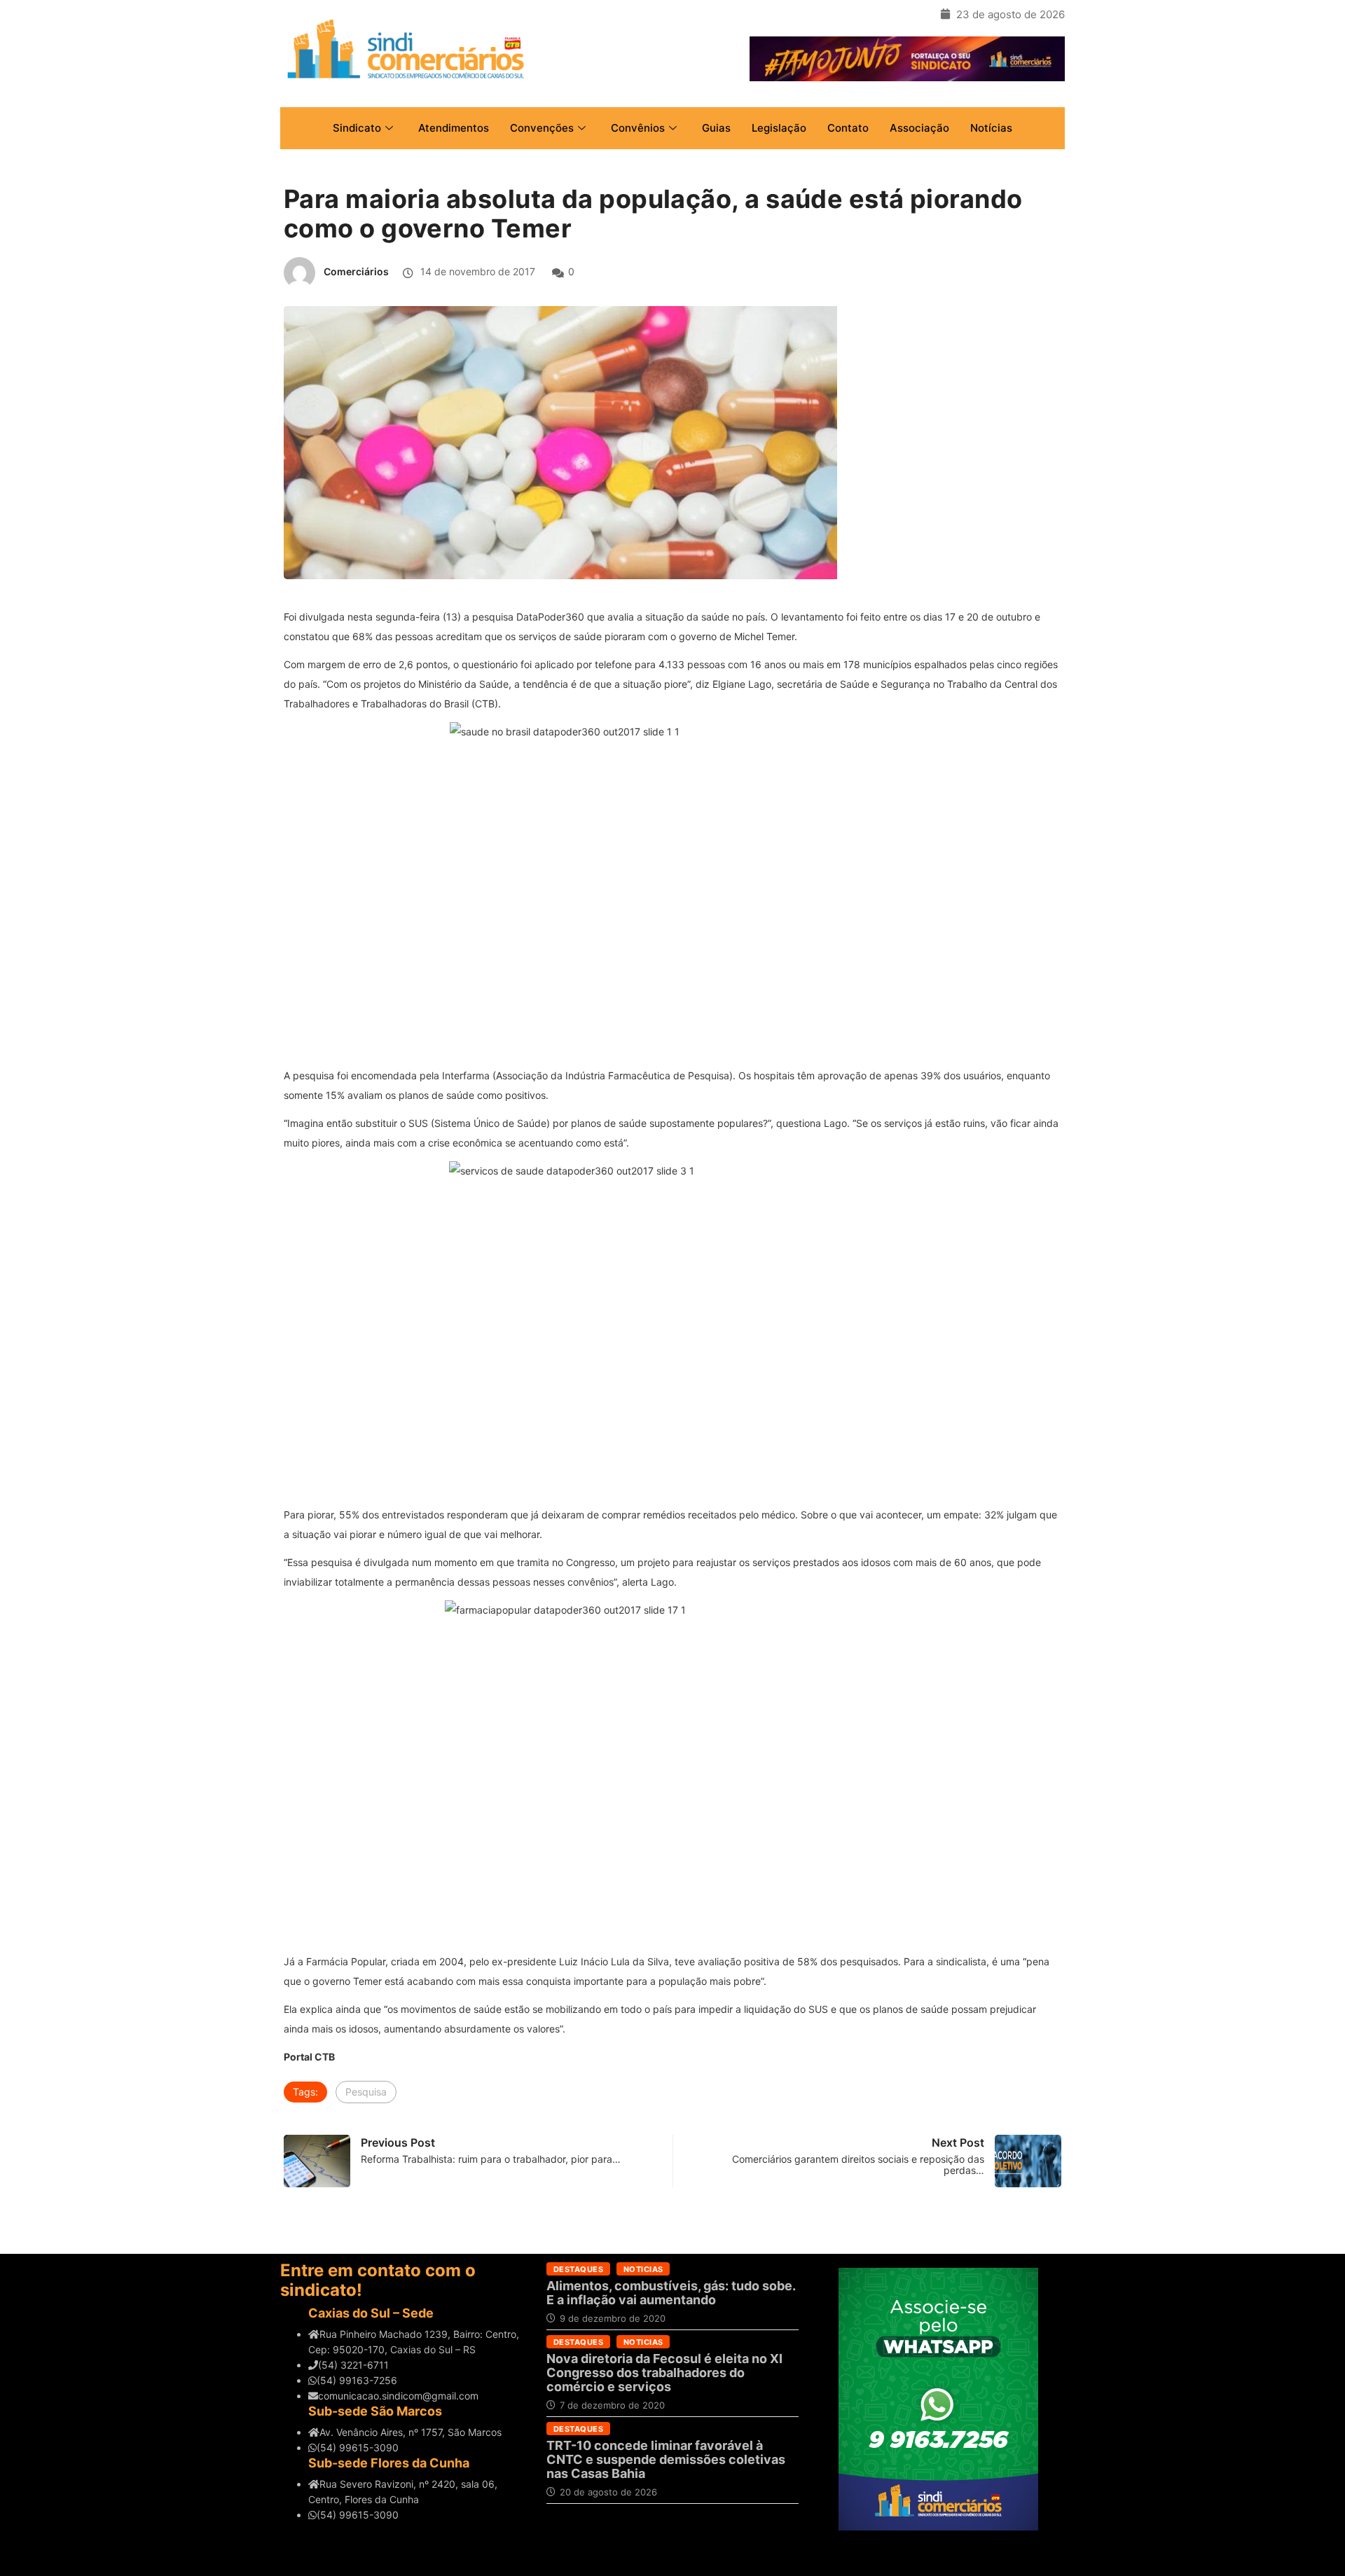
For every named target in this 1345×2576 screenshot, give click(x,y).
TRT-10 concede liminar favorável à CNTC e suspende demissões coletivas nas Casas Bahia (666, 2459)
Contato (848, 128)
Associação (919, 128)
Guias (716, 128)
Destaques (578, 2269)
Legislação (779, 128)
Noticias (643, 2269)
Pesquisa (366, 2092)
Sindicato (357, 128)
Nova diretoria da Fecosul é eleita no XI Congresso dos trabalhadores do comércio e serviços (664, 2373)
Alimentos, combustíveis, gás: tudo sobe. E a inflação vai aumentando (671, 2293)
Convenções (542, 128)
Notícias (991, 128)
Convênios (638, 128)
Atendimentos (454, 128)
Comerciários (356, 271)
